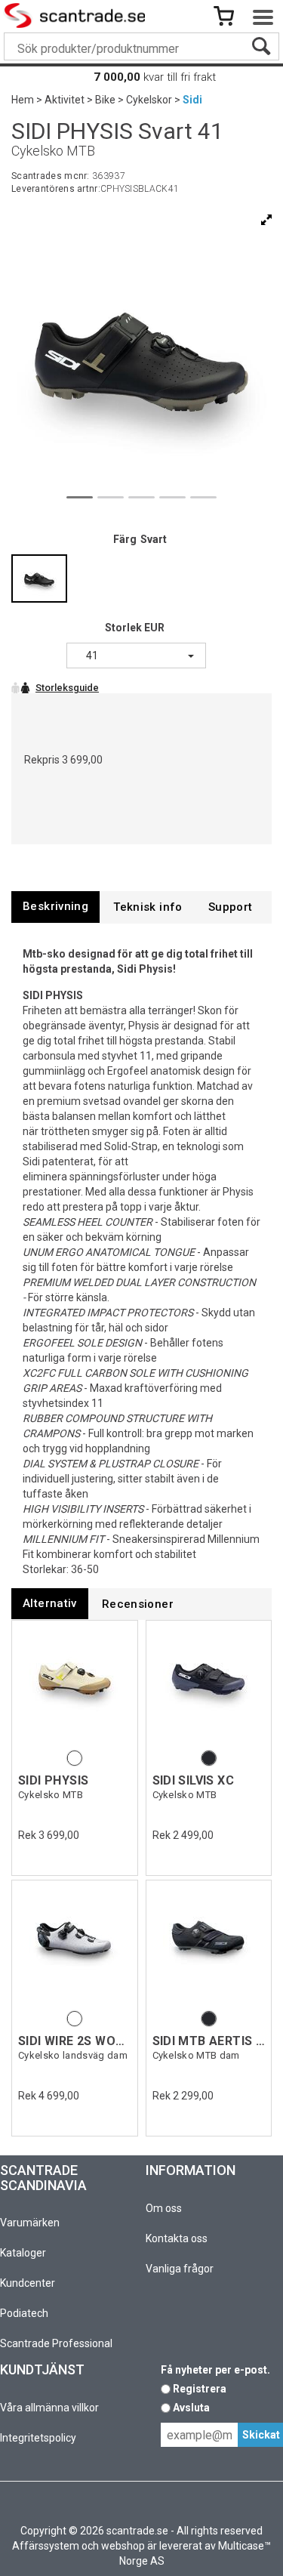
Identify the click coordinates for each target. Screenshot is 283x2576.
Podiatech (24, 2313)
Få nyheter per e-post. (215, 2370)
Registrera (200, 2389)
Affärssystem (46, 2546)
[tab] (55, 907)
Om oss (164, 2208)
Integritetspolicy (38, 2438)
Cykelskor (149, 100)
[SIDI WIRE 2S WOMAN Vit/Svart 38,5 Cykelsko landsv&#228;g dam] (75, 1947)
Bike (105, 100)
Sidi (192, 100)
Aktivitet (65, 100)
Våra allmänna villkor (49, 2408)
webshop (123, 2546)
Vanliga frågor (180, 2269)
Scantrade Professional (56, 2343)
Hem (23, 100)
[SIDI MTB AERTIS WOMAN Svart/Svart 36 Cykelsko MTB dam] (209, 1947)
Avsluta (191, 2408)
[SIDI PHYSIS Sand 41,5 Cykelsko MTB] (75, 1687)
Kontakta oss (177, 2238)
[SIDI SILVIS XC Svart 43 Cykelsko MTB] (209, 1687)
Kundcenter (28, 2283)
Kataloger (23, 2253)
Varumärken (30, 2223)
